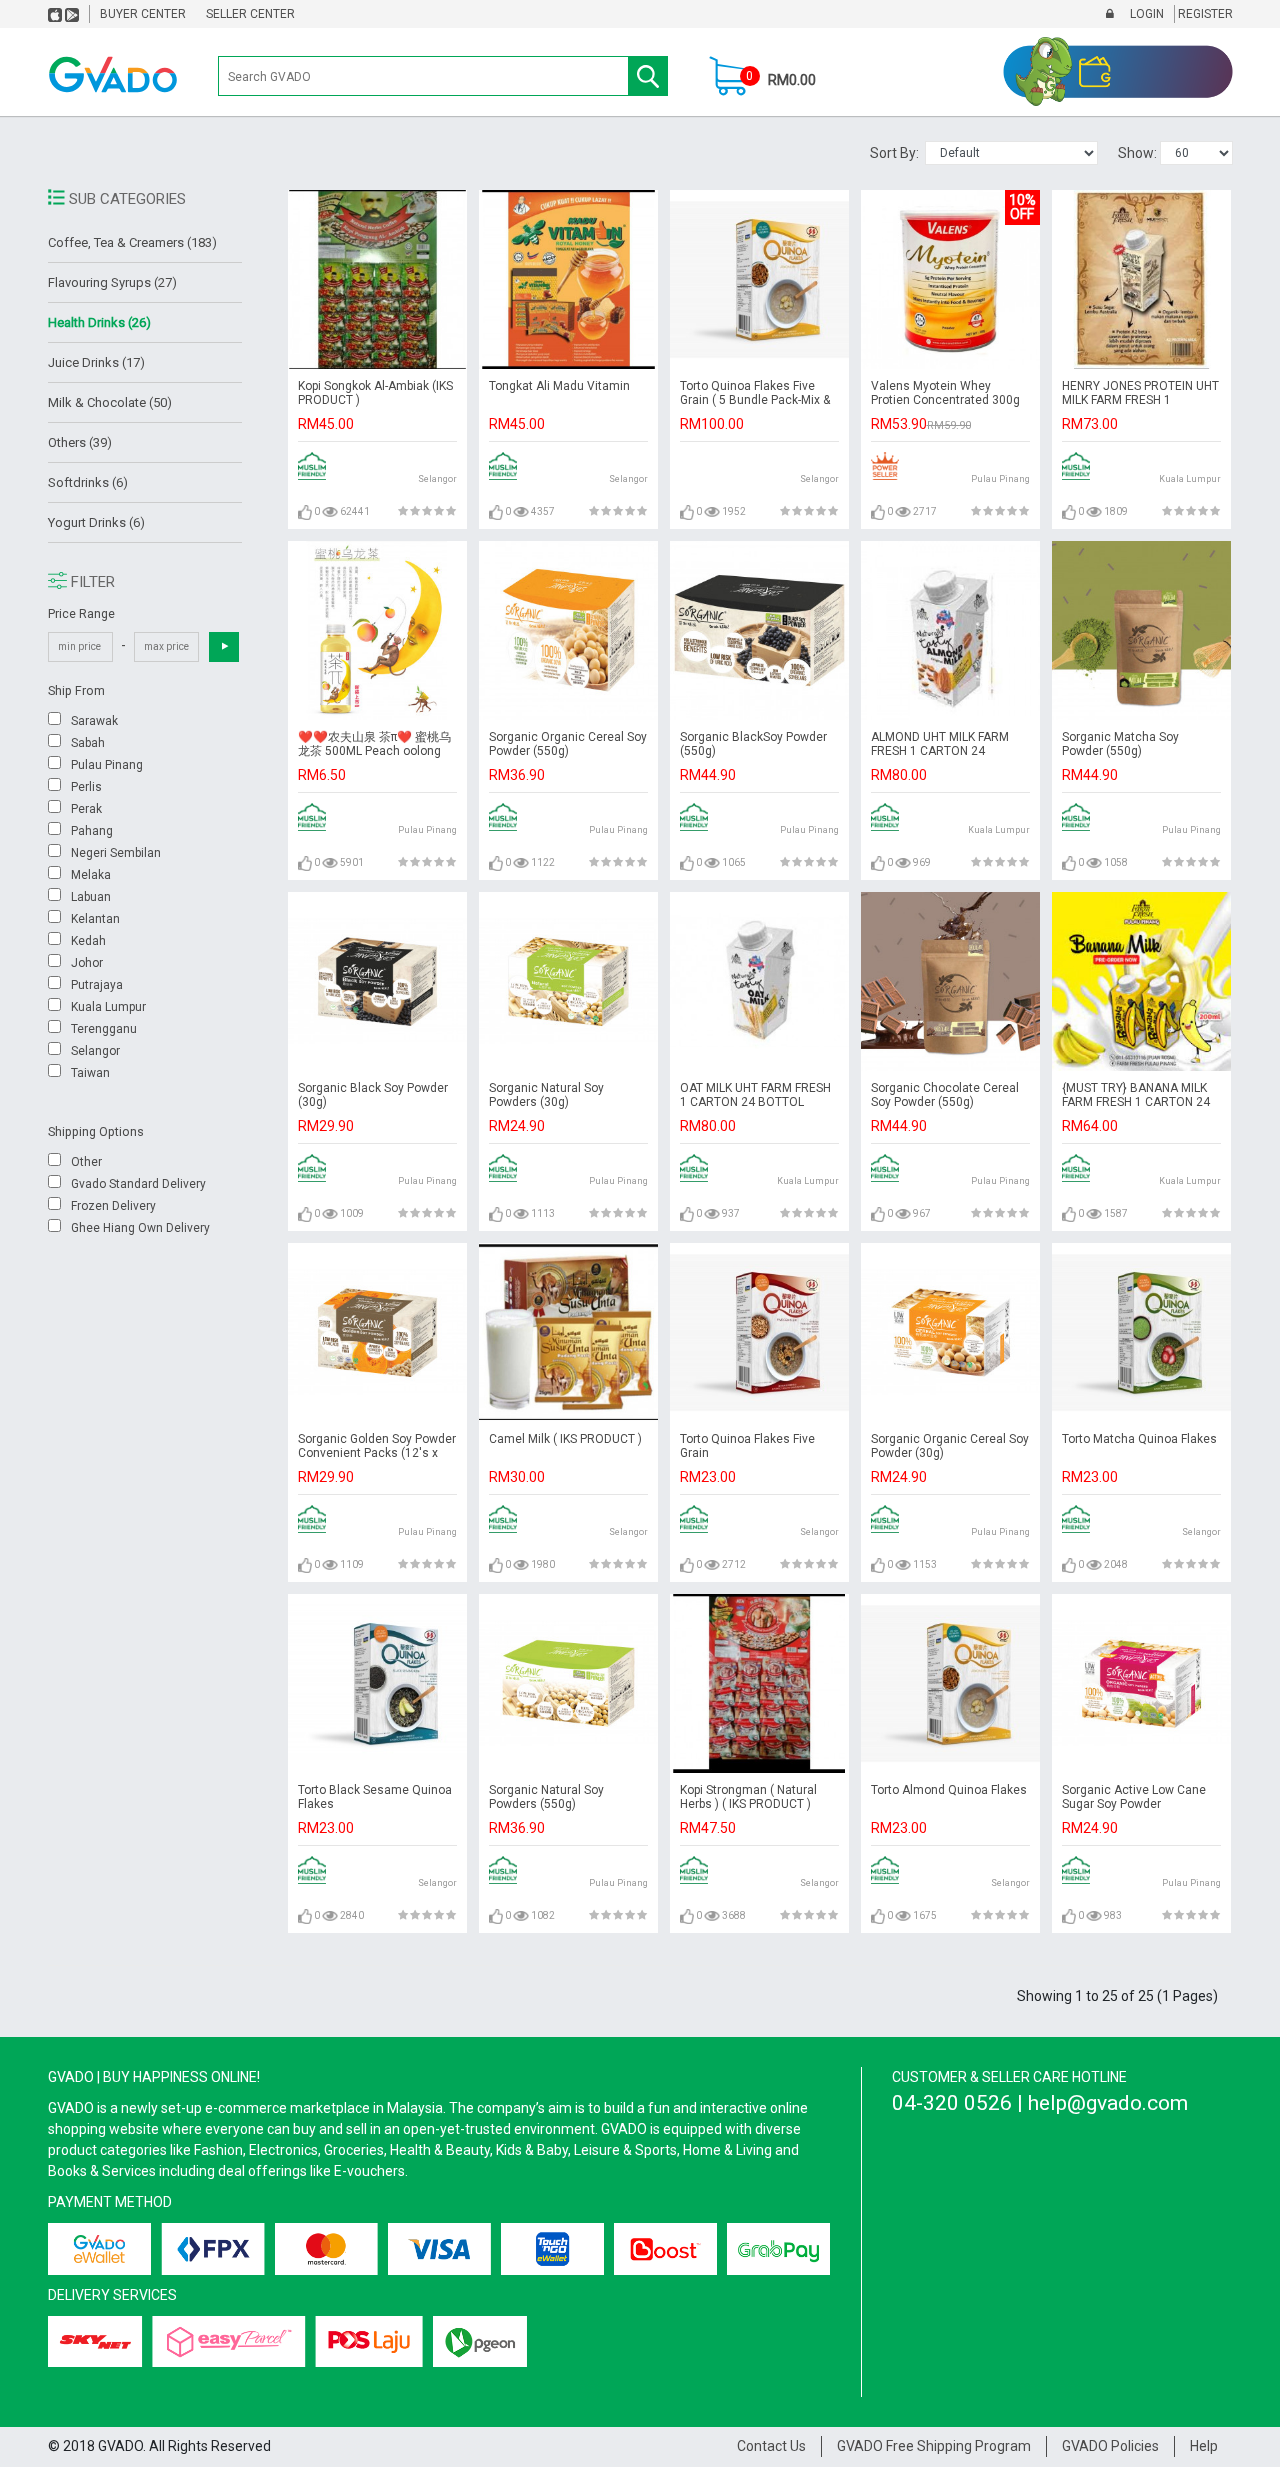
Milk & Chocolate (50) (110, 402)
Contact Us (771, 2446)
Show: (1139, 153)
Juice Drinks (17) (96, 362)
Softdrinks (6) (88, 482)
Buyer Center (143, 14)
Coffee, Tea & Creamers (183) (132, 242)
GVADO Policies (1110, 2446)
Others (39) (80, 442)
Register (1204, 14)
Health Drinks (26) (99, 322)
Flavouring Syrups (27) (112, 282)
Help (1204, 2446)
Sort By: (897, 153)
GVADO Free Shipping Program (934, 2446)
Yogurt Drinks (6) (96, 522)
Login (1145, 14)
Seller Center (250, 14)
